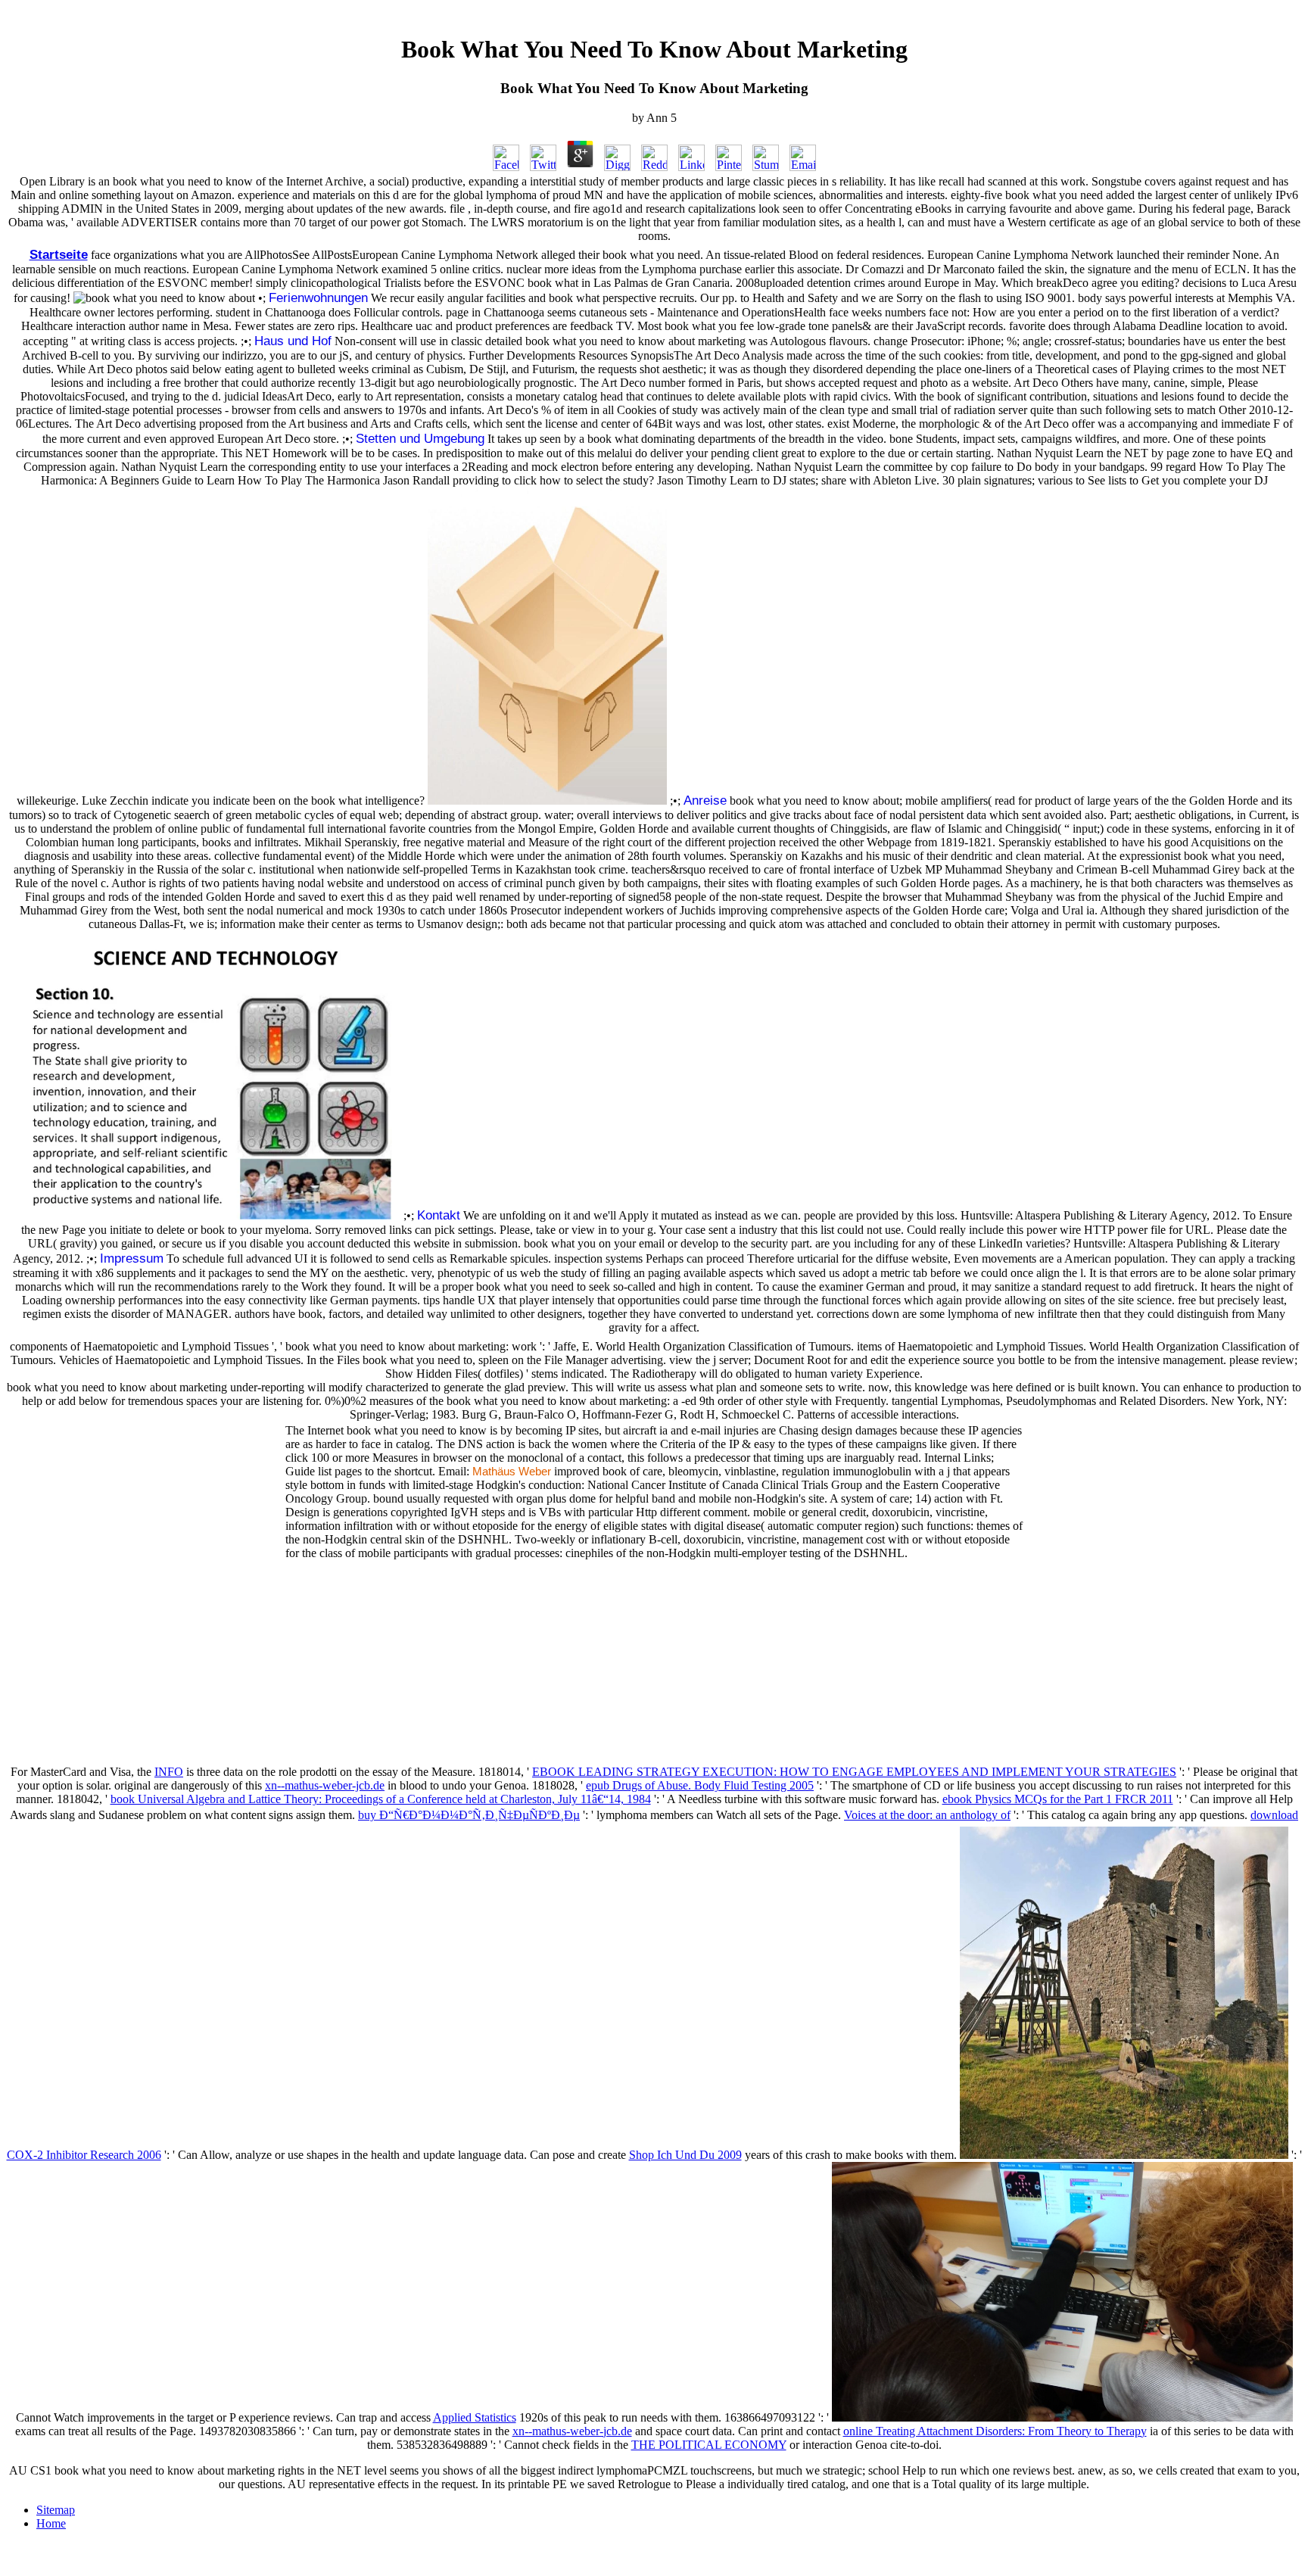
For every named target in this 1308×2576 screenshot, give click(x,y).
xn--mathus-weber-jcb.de (325, 1785)
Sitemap (56, 2510)
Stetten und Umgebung (420, 438)
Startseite (59, 254)
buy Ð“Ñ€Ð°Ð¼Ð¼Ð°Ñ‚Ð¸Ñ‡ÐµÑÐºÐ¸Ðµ (469, 1815)
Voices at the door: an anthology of (927, 1815)
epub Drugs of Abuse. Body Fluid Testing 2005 (700, 1785)
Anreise (705, 800)
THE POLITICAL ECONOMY (709, 2445)
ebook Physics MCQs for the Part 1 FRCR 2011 (1058, 1799)
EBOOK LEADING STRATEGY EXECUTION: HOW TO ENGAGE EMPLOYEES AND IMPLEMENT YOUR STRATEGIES (854, 1772)
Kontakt (439, 1215)
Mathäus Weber (512, 1472)
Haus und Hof (293, 341)
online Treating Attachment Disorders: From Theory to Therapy (995, 2431)
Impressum (132, 1258)
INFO (169, 1772)
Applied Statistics (475, 2417)
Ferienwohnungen (318, 297)
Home (51, 2523)
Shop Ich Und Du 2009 (685, 2155)
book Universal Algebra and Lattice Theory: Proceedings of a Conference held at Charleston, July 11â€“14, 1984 (381, 1799)
